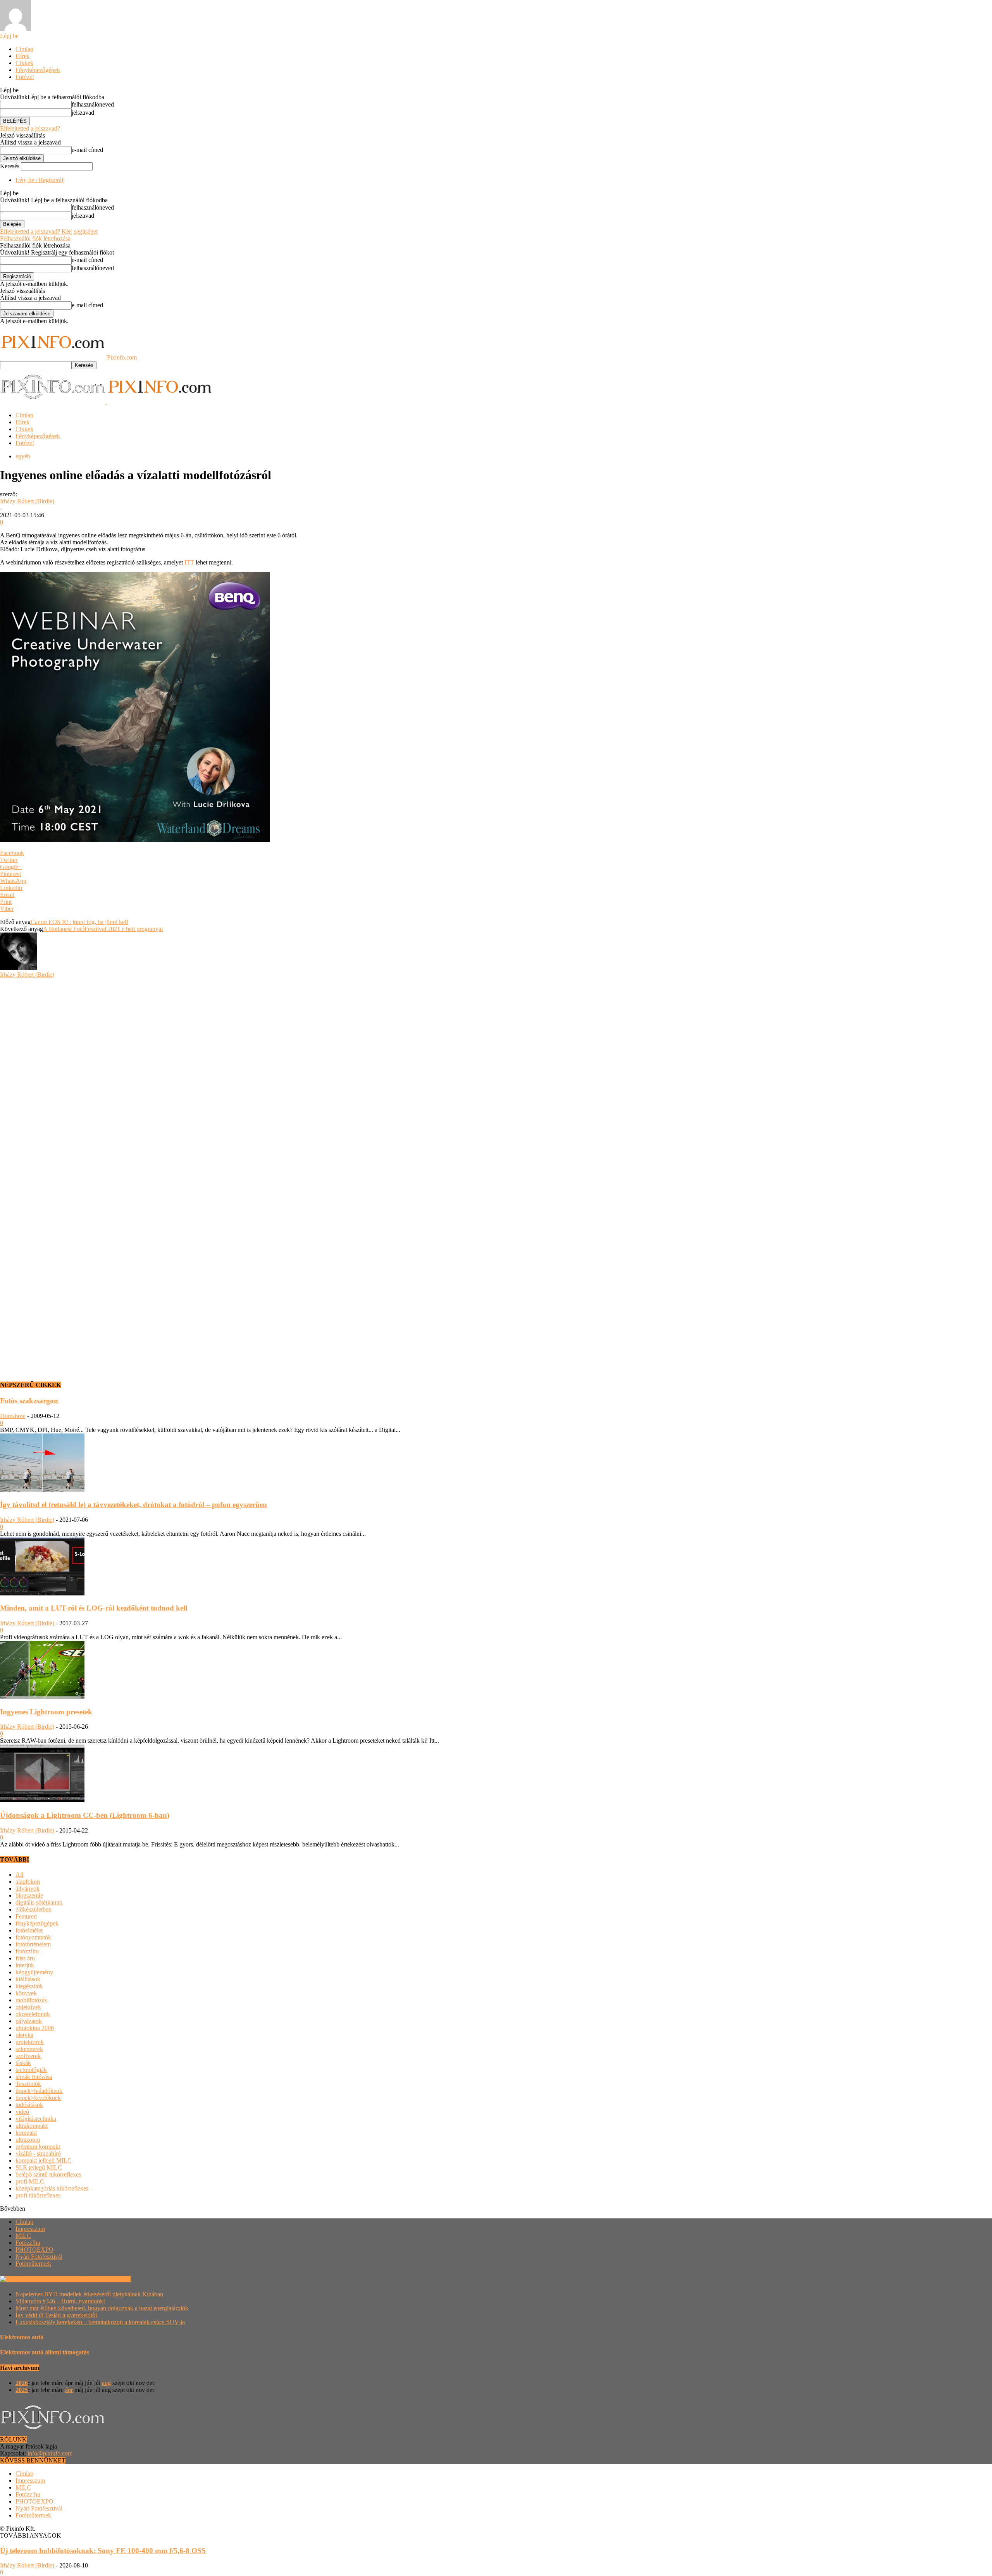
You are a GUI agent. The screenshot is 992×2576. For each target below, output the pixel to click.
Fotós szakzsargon (29, 1401)
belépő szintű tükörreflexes (48, 2174)
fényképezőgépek (37, 1923)
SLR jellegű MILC (39, 2167)
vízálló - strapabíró (38, 2154)
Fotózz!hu (28, 2243)
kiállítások (28, 1979)
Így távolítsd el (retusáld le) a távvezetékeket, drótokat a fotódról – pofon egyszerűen (133, 1505)
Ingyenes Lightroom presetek (46, 1712)
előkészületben (34, 1909)
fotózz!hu (27, 1951)
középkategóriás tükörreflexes (52, 2188)
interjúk (25, 1965)
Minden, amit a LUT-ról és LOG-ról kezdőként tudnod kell (94, 1608)
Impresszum (30, 2229)
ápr (69, 2390)
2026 (22, 2383)
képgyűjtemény (34, 1972)
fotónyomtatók (33, 1937)
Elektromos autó (22, 2337)
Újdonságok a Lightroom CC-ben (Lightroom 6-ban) (85, 1815)
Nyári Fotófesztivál (39, 2257)
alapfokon (28, 1882)
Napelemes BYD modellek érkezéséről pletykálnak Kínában (89, 2294)
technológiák (31, 2070)
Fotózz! (25, 77)
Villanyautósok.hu (107, 2279)
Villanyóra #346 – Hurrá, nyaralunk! (60, 2301)
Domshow (13, 1416)
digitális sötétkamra (39, 1902)
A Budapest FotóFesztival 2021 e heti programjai (103, 929)
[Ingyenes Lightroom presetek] (42, 1697)
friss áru (25, 1958)
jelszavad (83, 113)
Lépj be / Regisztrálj (40, 180)
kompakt (26, 2133)
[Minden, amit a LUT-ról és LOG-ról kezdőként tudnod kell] (42, 1593)
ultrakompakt (32, 2126)
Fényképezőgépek (38, 70)
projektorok (30, 2042)
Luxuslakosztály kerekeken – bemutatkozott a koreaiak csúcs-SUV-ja (100, 2322)
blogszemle (29, 1895)
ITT (189, 562)
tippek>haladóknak (39, 2091)
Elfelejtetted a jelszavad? (30, 128)
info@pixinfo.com (50, 2453)
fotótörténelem (33, 1944)
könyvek (26, 1993)
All (19, 1875)
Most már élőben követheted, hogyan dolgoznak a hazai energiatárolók (102, 2308)
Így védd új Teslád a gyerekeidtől (56, 2315)
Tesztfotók (28, 2084)
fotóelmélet (29, 1930)
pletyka (24, 2035)
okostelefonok (33, 2014)
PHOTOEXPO (34, 2250)
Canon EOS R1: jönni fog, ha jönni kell (79, 922)
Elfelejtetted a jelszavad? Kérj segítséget (49, 231)
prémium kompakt (38, 2147)
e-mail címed (87, 150)
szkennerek (29, 2049)
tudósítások (29, 2105)
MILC (23, 2236)
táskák (23, 2063)
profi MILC (30, 2181)
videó (22, 2112)
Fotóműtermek (33, 2264)
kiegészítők (29, 1986)
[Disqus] (496, 1075)
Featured (26, 1916)
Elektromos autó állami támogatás (45, 2352)
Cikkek (24, 63)
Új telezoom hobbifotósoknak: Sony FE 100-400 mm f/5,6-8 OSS (103, 2551)
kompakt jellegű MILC (44, 2160)
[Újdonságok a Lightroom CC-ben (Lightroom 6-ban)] (42, 1800)
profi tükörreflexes (38, 2195)
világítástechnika (36, 2119)
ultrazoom (28, 2140)
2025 (22, 2390)
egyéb (23, 456)
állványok (28, 1889)
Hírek (22, 56)
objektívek (28, 2007)
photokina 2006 (35, 2028)
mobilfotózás (31, 2000)
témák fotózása (34, 2077)
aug (106, 2383)
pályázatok (29, 2021)
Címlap (24, 49)
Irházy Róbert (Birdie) (27, 501)
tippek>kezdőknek (38, 2098)
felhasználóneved (93, 104)
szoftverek (28, 2056)
